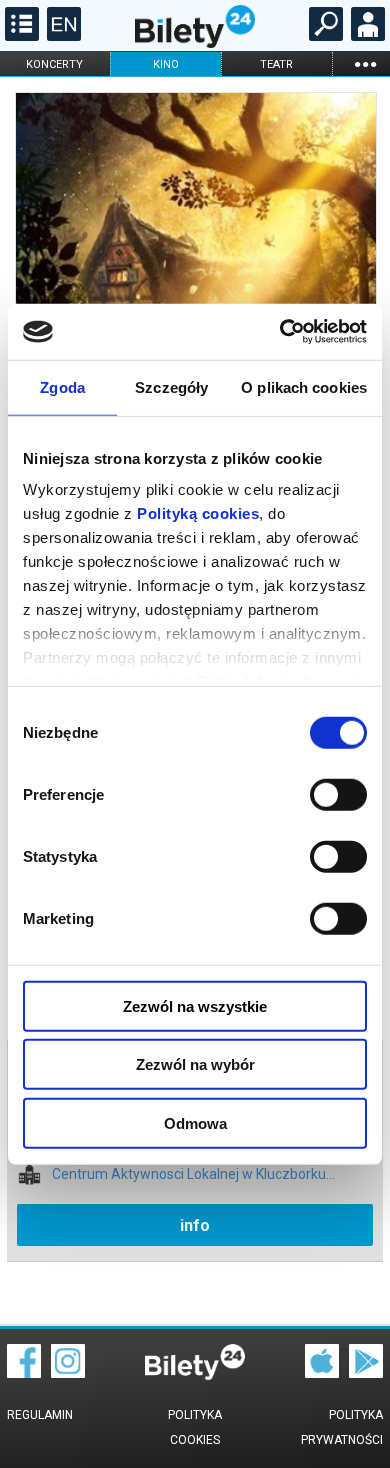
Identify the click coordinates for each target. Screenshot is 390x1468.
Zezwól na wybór (195, 1064)
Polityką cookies (198, 513)
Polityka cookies (195, 1427)
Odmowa (195, 1122)
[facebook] (24, 1373)
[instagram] (68, 1373)
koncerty (54, 64)
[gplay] (366, 1373)
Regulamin (40, 1415)
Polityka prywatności (342, 1427)
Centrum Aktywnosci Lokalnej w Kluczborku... (193, 1174)
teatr (276, 64)
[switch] (338, 794)
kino (166, 64)
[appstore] (322, 1373)
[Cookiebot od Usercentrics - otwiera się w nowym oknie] (280, 332)
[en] (61, 36)
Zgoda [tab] (62, 386)
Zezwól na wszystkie (195, 1005)
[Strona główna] (195, 43)
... (365, 63)
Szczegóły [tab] (171, 386)
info (195, 1225)
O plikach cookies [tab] (304, 386)
